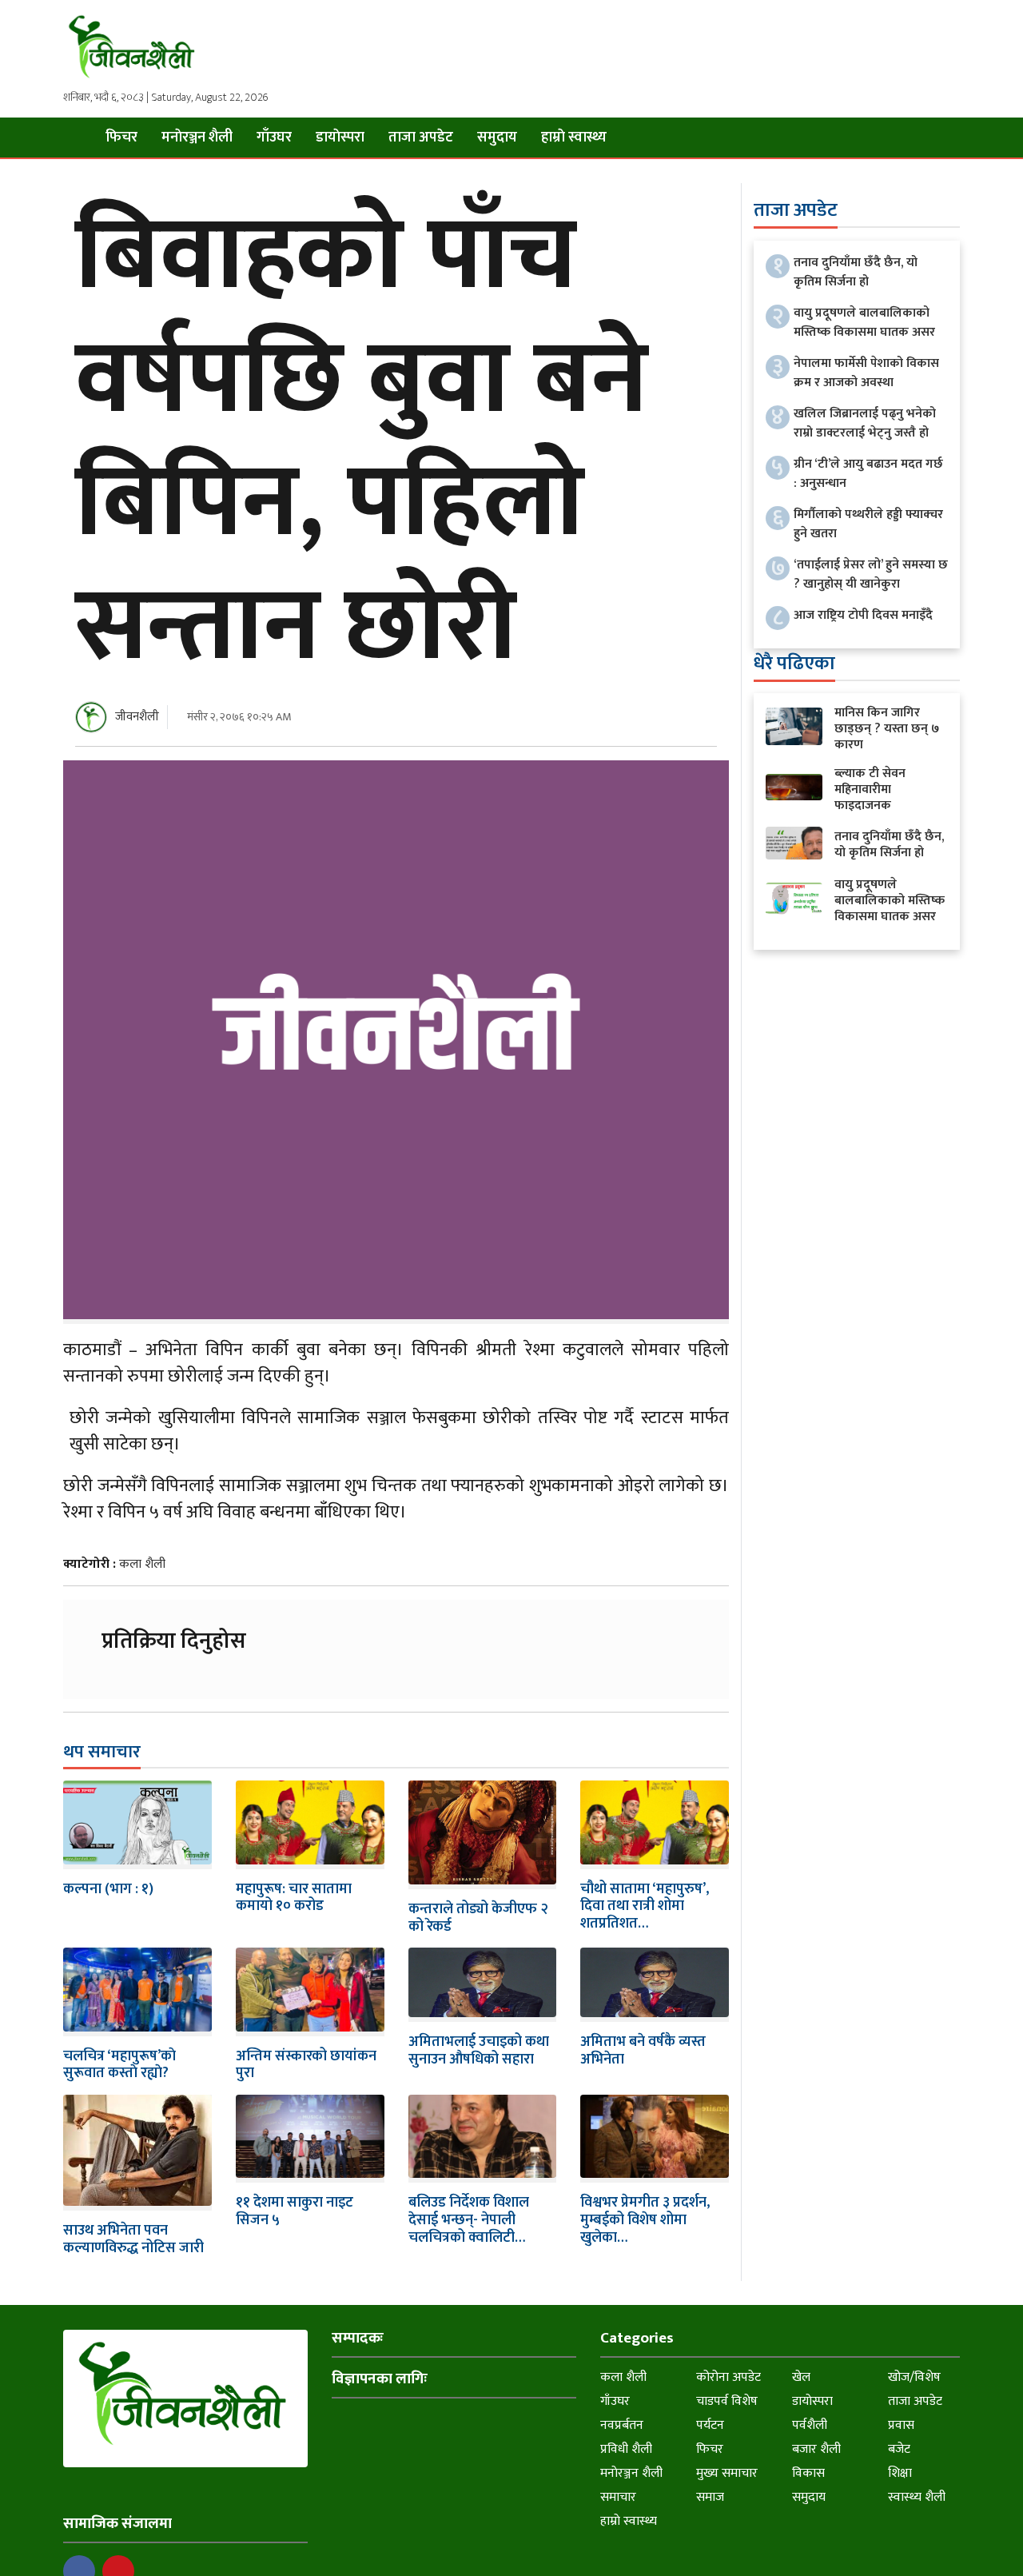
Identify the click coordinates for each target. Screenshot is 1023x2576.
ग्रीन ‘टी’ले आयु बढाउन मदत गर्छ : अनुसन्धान (868, 474)
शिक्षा (900, 2473)
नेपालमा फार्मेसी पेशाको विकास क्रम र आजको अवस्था (866, 373)
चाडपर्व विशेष (727, 2401)
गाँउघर (274, 138)
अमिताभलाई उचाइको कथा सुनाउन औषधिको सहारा (479, 2051)
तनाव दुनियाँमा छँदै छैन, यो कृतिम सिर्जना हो (856, 272)
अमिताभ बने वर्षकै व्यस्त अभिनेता (643, 2051)
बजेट (899, 2449)
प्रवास (901, 2425)
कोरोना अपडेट (728, 2377)
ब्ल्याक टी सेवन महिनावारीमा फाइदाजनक (870, 790)
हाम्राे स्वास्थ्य (574, 138)
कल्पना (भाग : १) (108, 1889)
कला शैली (142, 1564)
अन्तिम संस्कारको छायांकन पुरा (306, 2065)
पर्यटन (710, 2425)
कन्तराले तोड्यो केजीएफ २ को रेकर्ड (478, 1918)
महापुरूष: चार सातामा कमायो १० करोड (294, 1898)
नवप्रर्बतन (622, 2425)
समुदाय (497, 138)
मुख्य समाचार (727, 2473)
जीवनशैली (137, 717)
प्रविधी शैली (626, 2449)
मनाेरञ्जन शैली (197, 138)
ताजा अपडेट (421, 138)
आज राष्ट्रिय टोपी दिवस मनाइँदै (863, 615)
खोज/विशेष (914, 2377)
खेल (801, 2377)
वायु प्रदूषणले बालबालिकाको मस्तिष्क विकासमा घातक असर (864, 323)
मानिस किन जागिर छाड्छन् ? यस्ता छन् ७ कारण (887, 729)
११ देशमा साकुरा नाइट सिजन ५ (295, 2211)
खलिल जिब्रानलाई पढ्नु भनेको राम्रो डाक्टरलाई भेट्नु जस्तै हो (865, 423)
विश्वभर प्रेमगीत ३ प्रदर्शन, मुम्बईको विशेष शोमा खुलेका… (645, 2220)
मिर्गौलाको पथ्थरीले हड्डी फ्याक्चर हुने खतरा (868, 524)
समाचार (618, 2497)
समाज (710, 2497)
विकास (808, 2473)
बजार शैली (816, 2449)
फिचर (121, 138)
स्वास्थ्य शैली (917, 2497)
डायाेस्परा (340, 138)
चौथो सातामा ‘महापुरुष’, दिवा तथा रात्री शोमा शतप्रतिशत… (645, 1906)
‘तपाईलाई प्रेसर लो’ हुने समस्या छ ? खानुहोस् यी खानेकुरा (871, 574)
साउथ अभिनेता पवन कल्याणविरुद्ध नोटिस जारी (133, 2239)
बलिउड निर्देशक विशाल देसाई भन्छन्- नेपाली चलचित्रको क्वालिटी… (469, 2220)
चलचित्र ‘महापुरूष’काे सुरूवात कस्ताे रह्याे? (119, 2065)
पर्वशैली (810, 2425)
